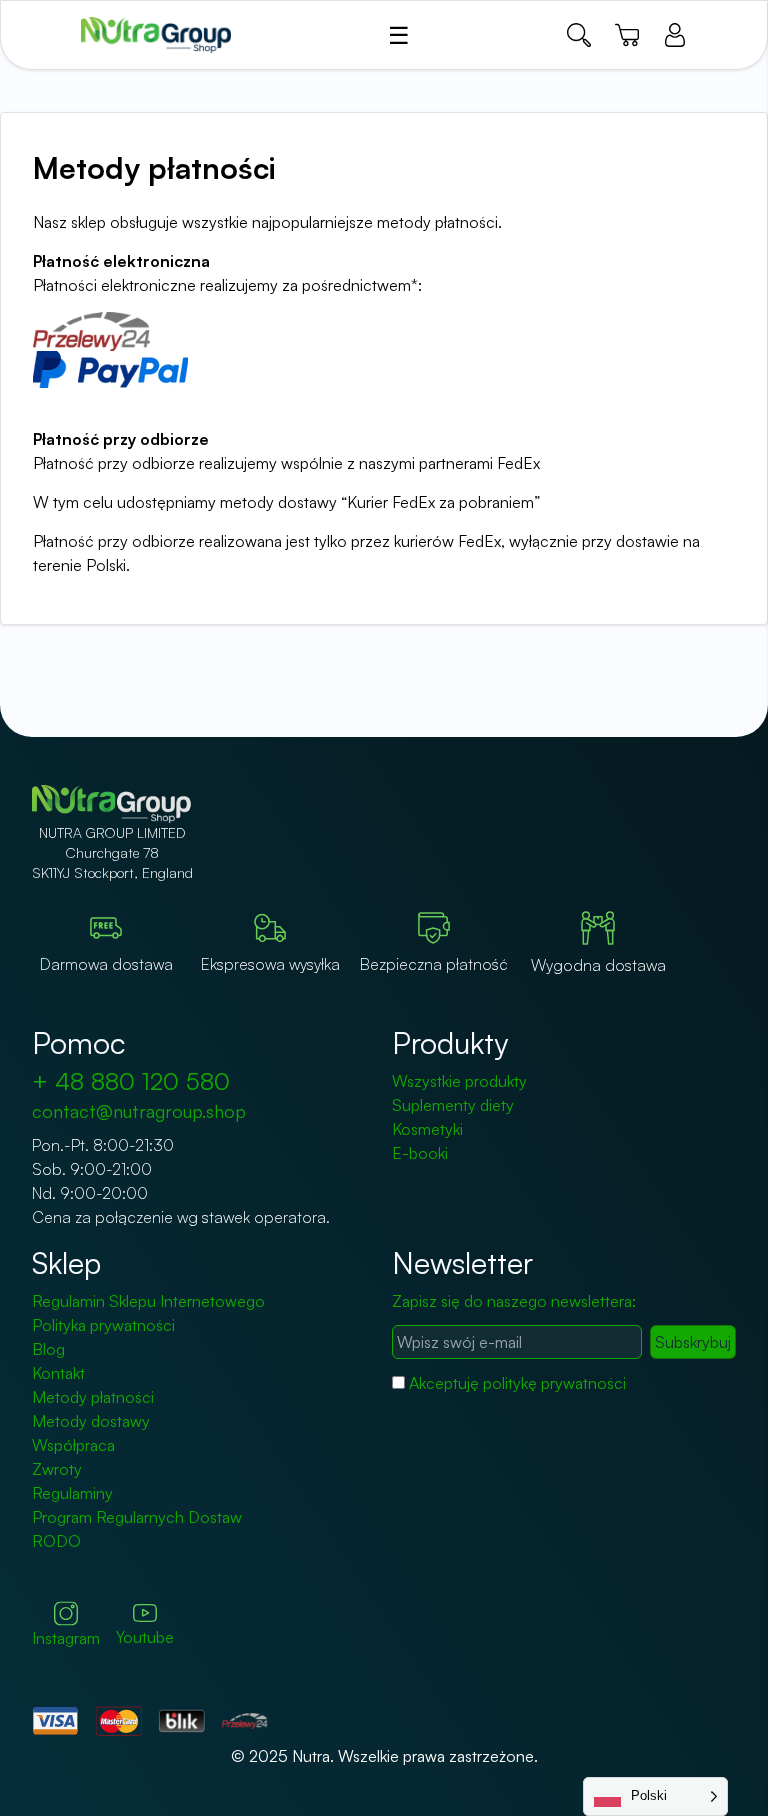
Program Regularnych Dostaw (137, 1517)
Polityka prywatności (103, 1325)
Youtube (145, 1637)
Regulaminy (72, 1493)
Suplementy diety (453, 1105)
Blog (48, 1349)
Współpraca (73, 1445)
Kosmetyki (427, 1129)
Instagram (66, 1638)
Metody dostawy (91, 1421)
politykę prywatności (554, 1383)
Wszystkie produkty (459, 1081)
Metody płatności (93, 1397)
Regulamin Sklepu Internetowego (148, 1301)
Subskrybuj (693, 1342)
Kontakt (58, 1373)
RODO (56, 1541)
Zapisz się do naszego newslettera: (514, 1301)
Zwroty (57, 1469)
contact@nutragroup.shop (139, 1111)
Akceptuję (517, 1383)
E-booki (420, 1153)
